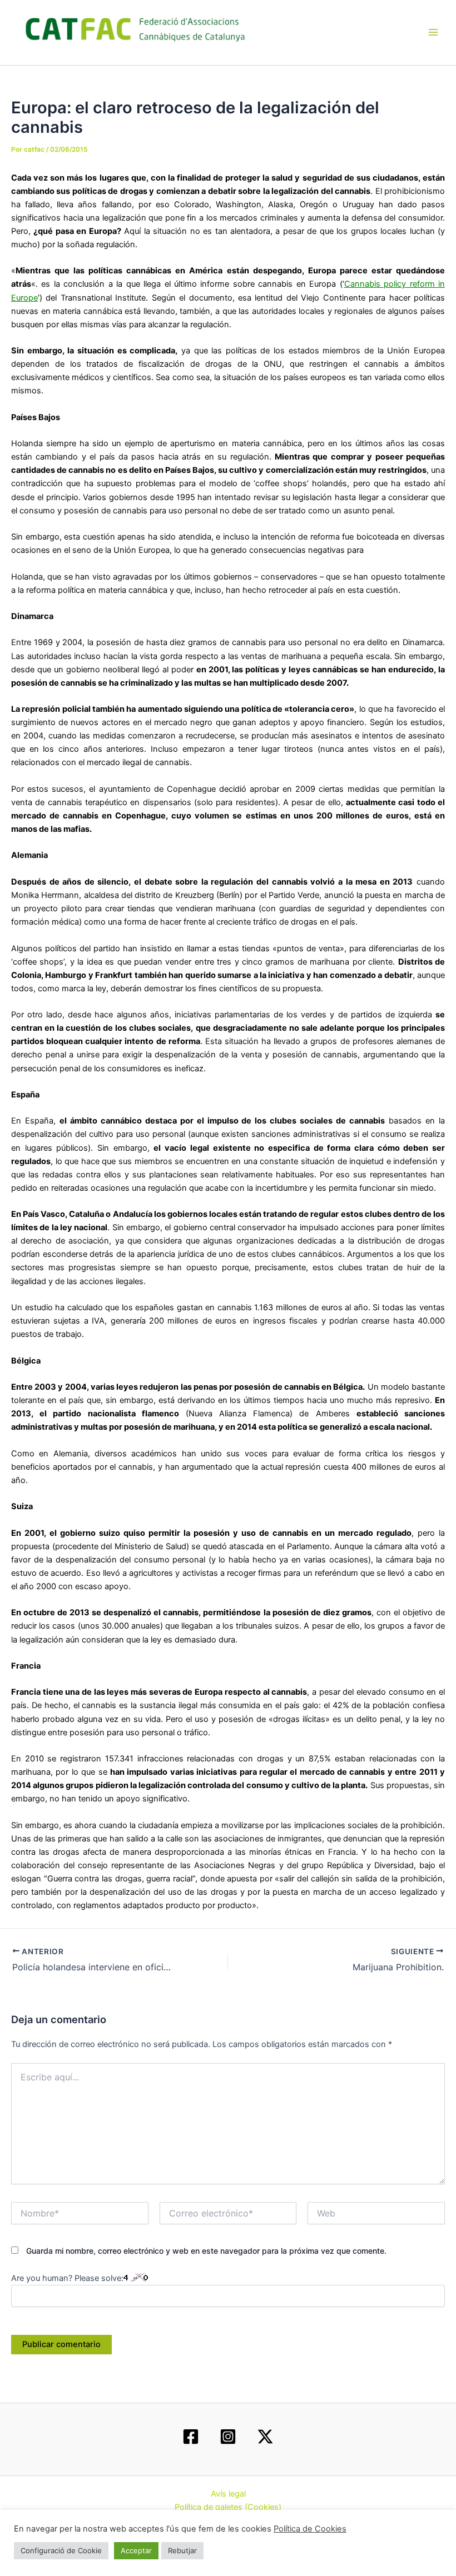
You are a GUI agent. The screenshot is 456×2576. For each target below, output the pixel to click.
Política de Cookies (310, 2529)
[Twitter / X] (265, 2437)
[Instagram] (228, 2437)
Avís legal (228, 2494)
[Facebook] (191, 2437)
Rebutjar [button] (182, 2550)
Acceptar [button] (136, 2550)
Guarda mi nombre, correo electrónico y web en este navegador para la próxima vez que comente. (206, 2251)
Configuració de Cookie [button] (61, 2550)
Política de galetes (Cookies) (228, 2507)
